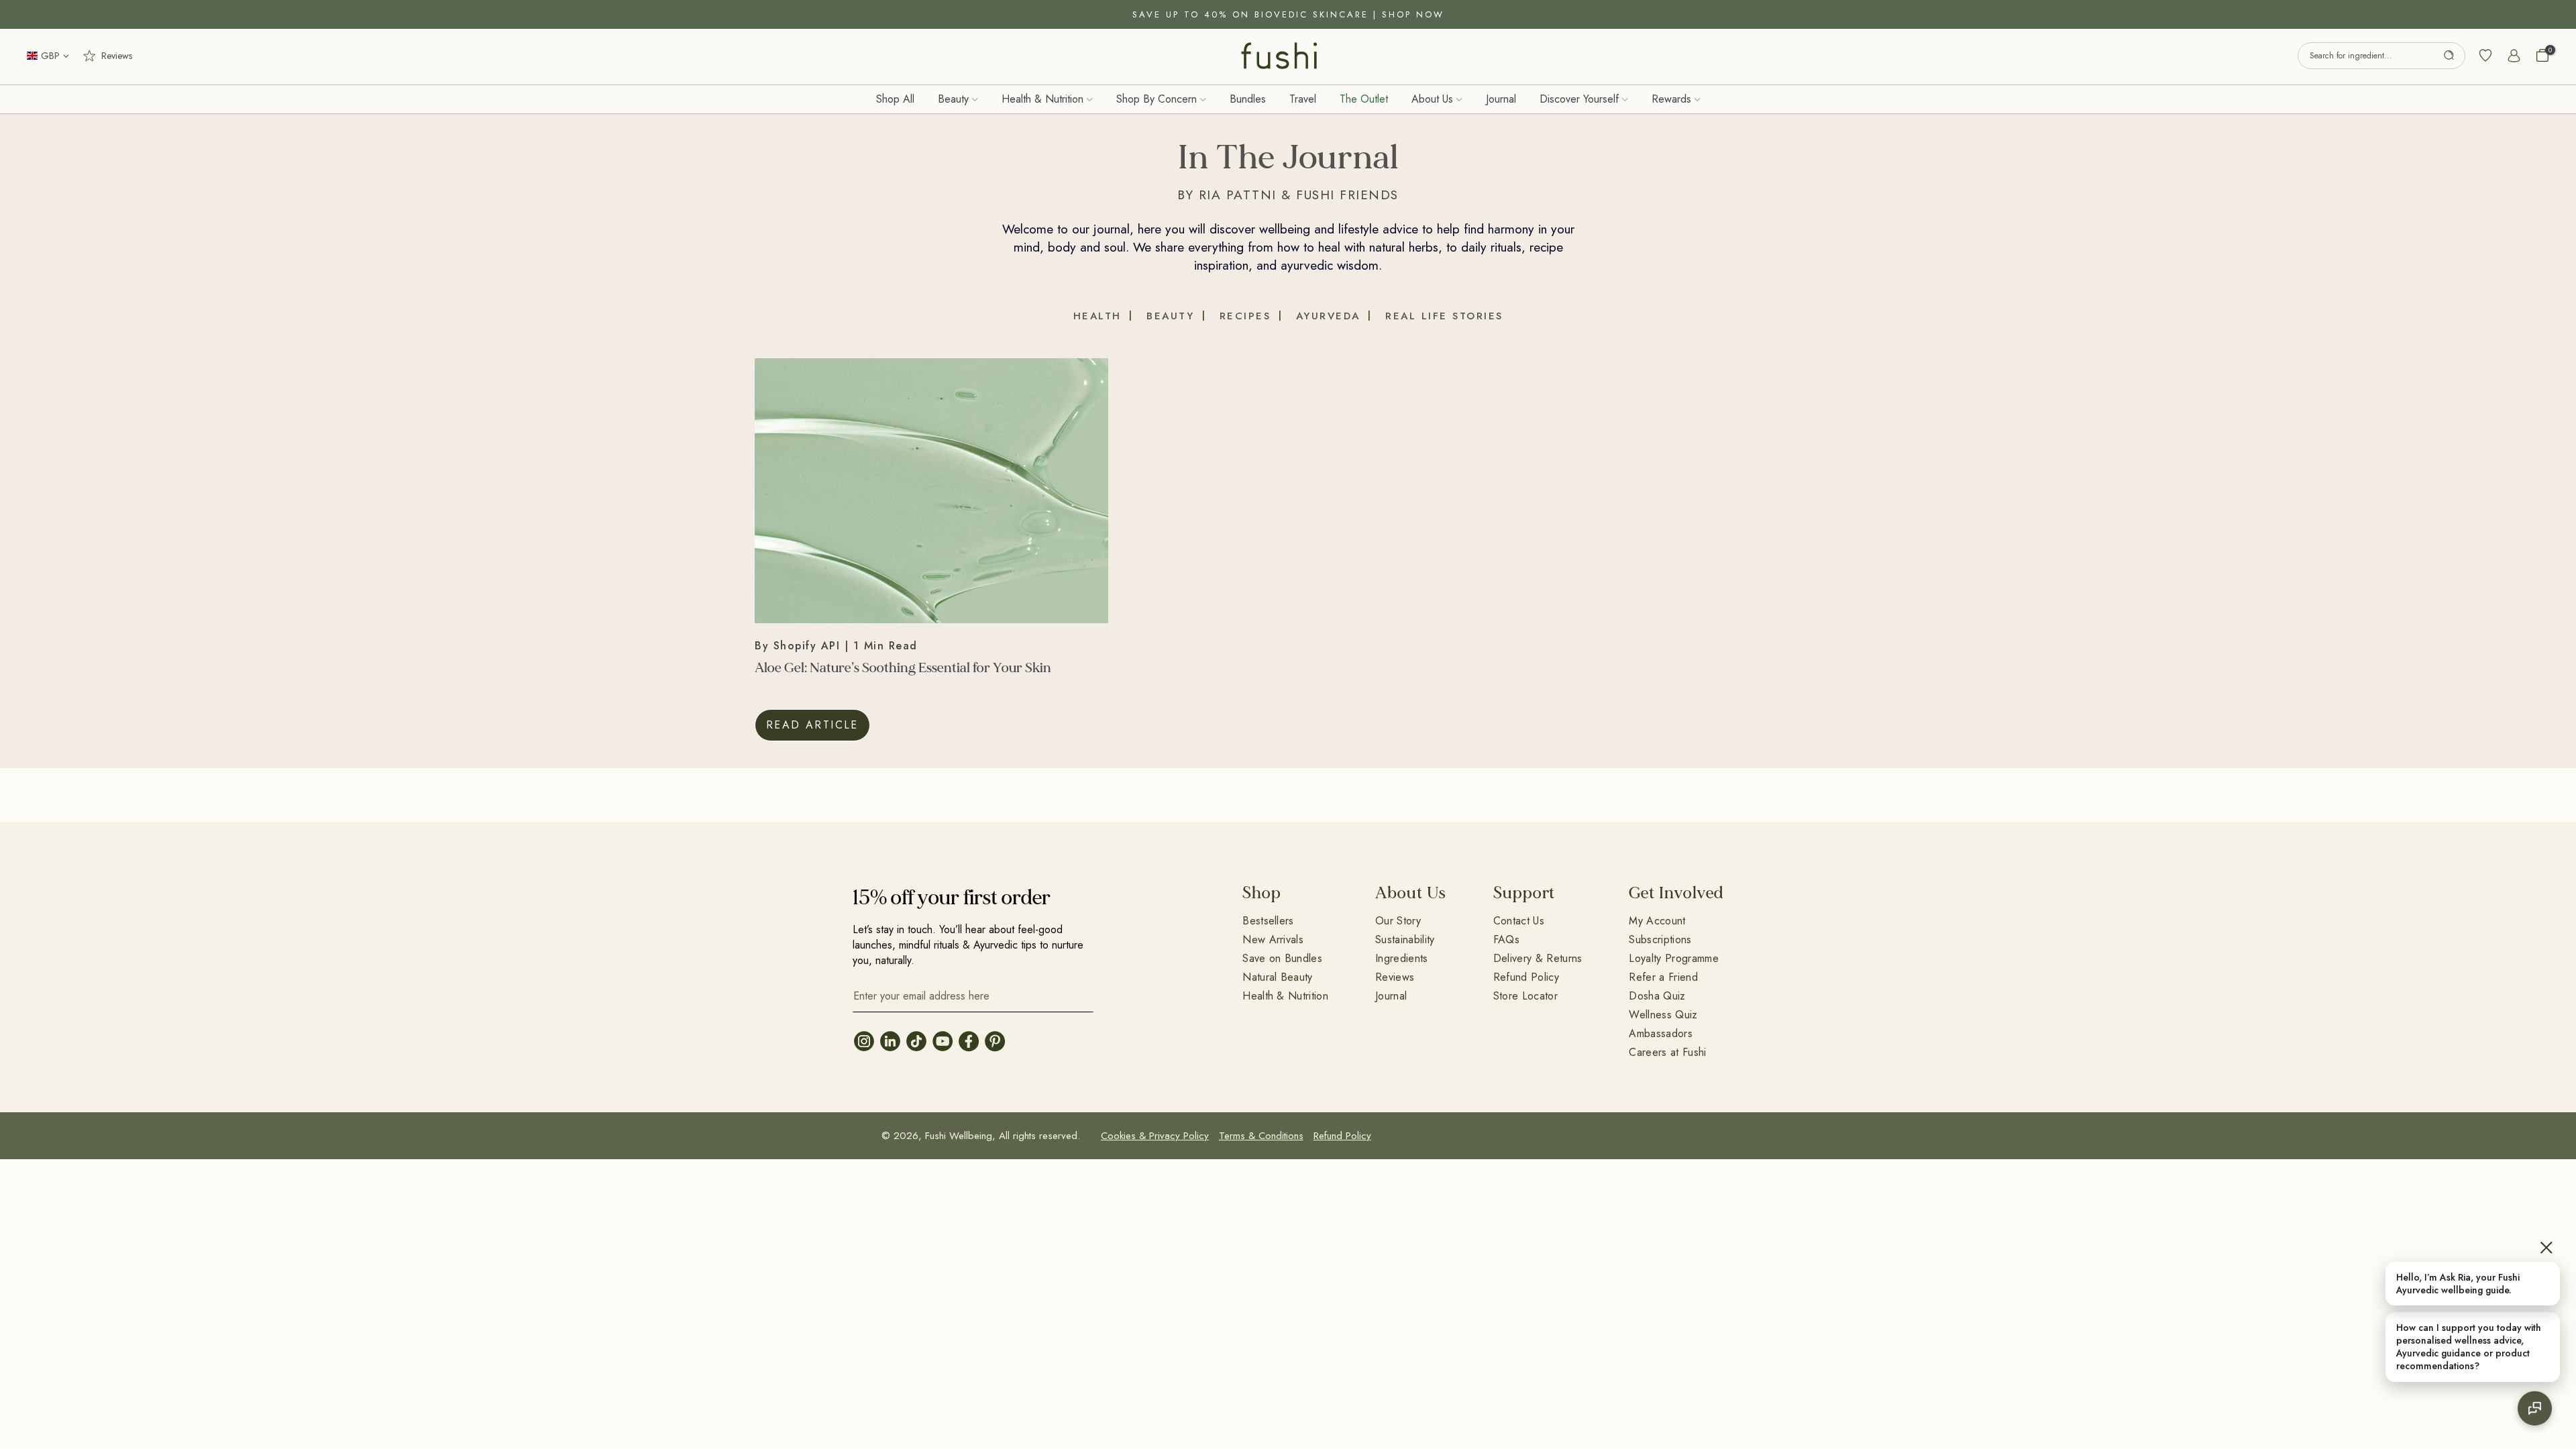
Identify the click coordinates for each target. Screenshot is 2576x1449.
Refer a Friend (1663, 977)
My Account (1657, 921)
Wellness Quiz (1663, 1015)
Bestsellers (1268, 921)
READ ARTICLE (812, 725)
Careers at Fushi (1667, 1052)
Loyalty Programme (1673, 958)
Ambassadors (1661, 1033)
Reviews (1395, 977)
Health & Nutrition (1042, 99)
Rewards (1671, 99)
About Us (1432, 99)
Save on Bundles (1282, 958)
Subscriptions (1660, 940)
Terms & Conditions (1261, 1136)
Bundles (1248, 99)
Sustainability (1405, 940)
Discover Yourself (1579, 99)
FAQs (1506, 940)
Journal (1501, 99)
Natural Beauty (1277, 977)
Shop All (895, 99)
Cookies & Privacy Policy (1155, 1136)
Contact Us (1519, 921)
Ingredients (1402, 958)
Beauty (953, 99)
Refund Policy (1526, 977)
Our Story (1398, 921)
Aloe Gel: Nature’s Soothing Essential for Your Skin (903, 668)
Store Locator (1525, 996)
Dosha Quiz (1657, 996)
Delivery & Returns (1538, 958)
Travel (1303, 99)
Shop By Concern (1157, 99)
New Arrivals (1273, 940)
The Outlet (1364, 99)
